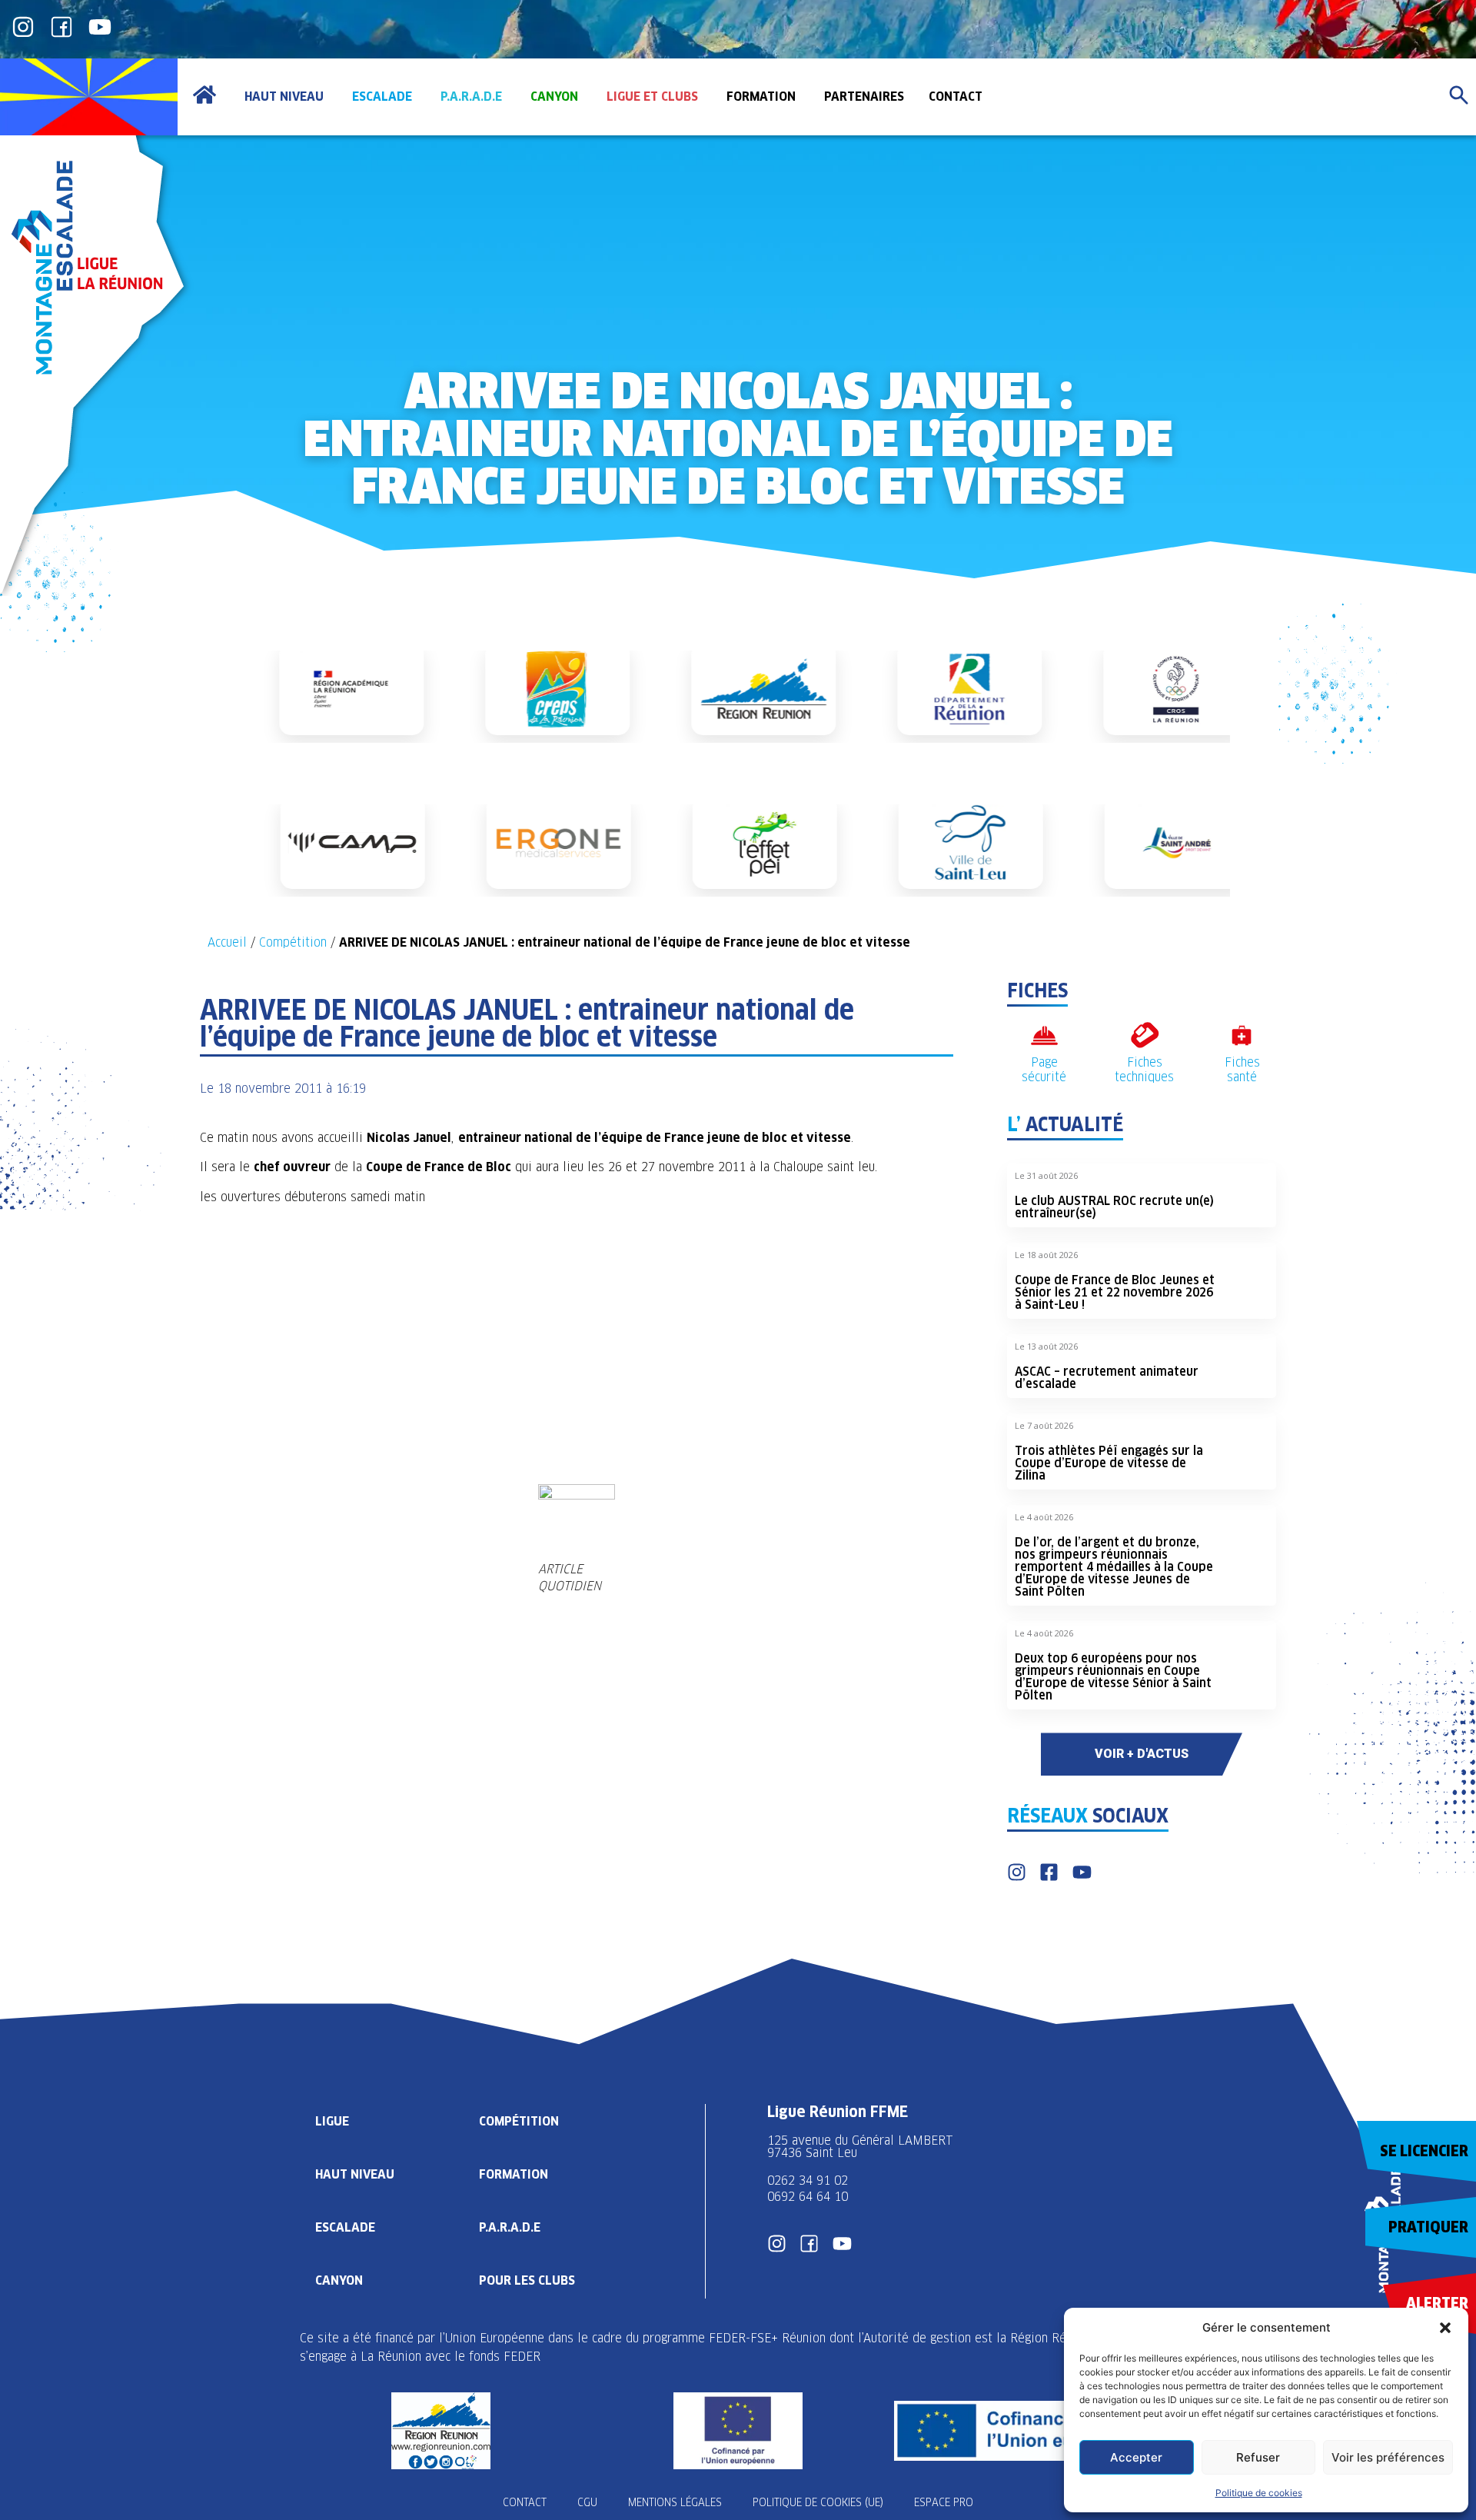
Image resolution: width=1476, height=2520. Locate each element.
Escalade (345, 2227)
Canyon (339, 2280)
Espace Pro (944, 2502)
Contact (525, 2502)
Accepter (1136, 2457)
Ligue (332, 2121)
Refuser (1258, 2457)
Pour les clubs (527, 2280)
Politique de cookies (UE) (818, 2502)
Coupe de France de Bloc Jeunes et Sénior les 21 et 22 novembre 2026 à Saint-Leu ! (1115, 1292)
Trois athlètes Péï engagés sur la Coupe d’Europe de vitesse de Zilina (1109, 1463)
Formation (514, 2174)
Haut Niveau (355, 2174)
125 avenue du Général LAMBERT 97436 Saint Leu (862, 2147)
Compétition (293, 942)
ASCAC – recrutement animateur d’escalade (1107, 1378)
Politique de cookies (1259, 2493)
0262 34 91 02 (808, 2180)
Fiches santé (1242, 1070)
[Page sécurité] (1044, 1035)
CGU (587, 2502)
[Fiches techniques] (1144, 1035)
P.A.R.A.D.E (510, 2227)
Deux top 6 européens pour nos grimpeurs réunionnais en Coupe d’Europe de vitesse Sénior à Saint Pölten (1113, 1677)
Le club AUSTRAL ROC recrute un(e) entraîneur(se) (1114, 1207)
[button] (1445, 2328)
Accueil (227, 942)
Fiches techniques (1144, 1070)
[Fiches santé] (1242, 1035)
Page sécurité (1044, 1070)
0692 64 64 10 (808, 2197)
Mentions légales (675, 2502)
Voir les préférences (1388, 2457)
